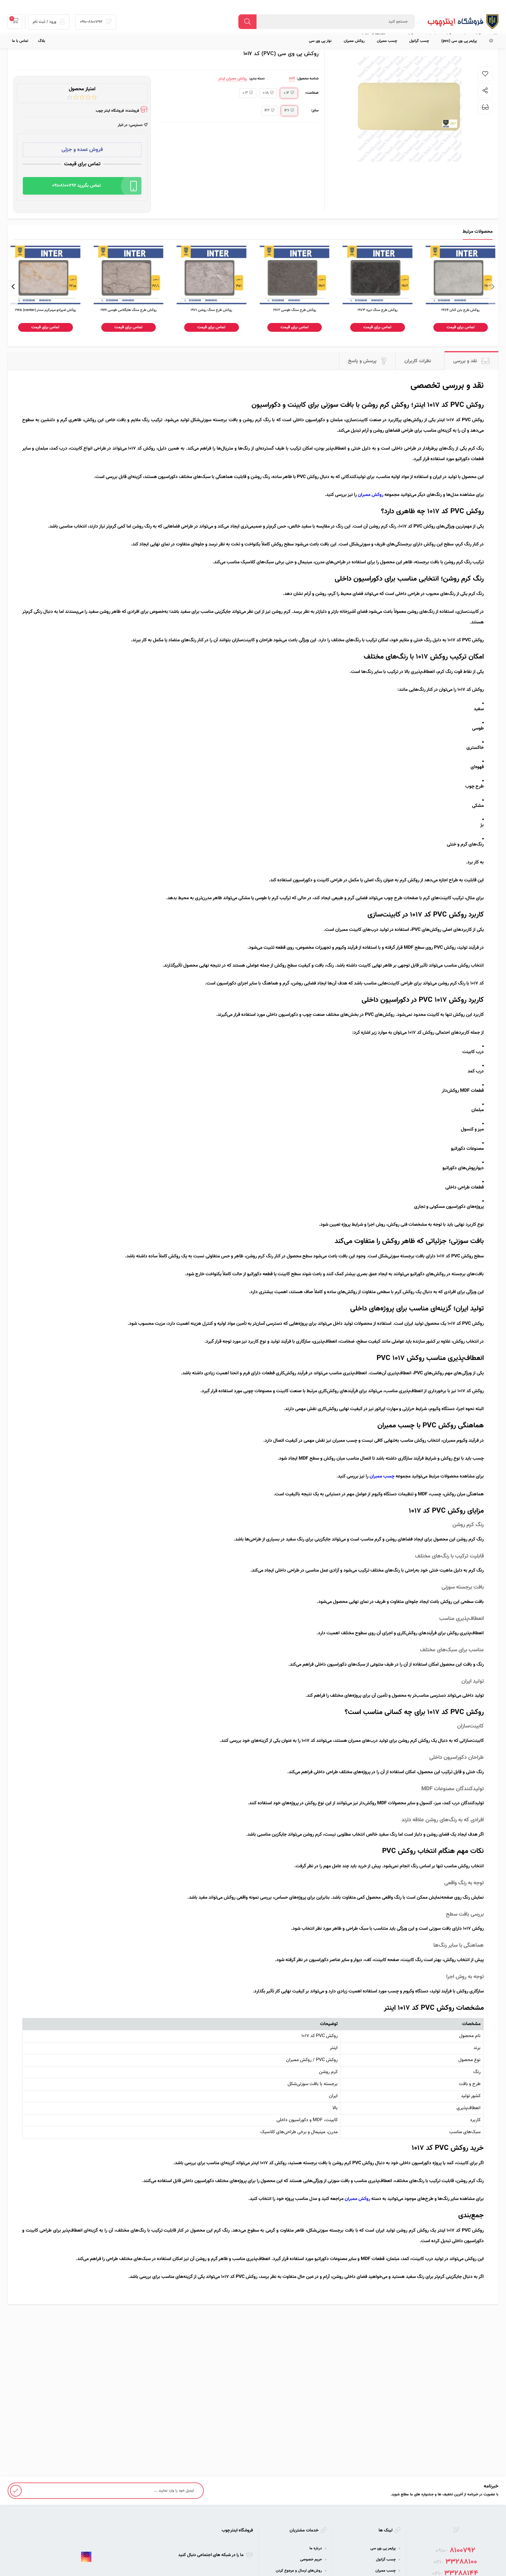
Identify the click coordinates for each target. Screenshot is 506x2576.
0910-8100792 (92, 22)
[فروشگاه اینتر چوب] (460, 22)
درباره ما (316, 2548)
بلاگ (42, 41)
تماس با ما (20, 41)
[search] (247, 22)
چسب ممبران (387, 41)
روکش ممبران (354, 41)
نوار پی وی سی (320, 41)
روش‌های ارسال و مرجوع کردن (299, 2571)
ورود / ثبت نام (45, 22)
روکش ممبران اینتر (233, 79)
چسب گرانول (419, 41)
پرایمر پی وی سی (383, 2548)
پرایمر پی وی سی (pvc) (459, 41)
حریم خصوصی (311, 2560)
